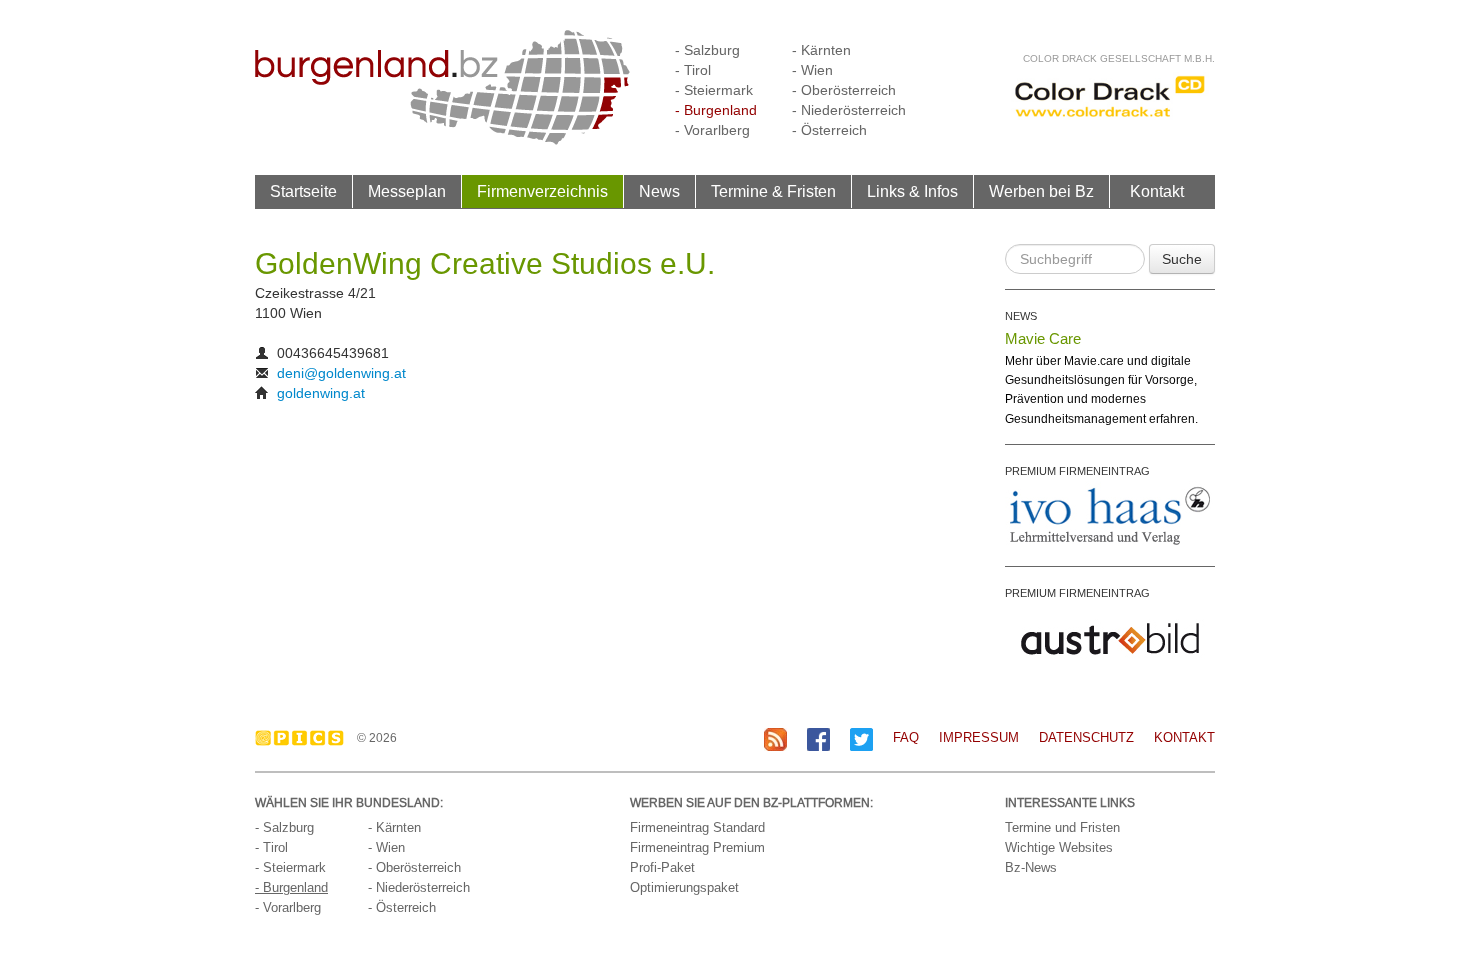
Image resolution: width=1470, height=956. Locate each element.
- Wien (812, 70)
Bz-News (1031, 867)
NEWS (1021, 316)
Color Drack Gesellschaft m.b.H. (1119, 58)
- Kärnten (821, 50)
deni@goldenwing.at (341, 373)
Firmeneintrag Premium (697, 847)
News (659, 191)
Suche (1182, 259)
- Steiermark (714, 90)
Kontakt (1157, 191)
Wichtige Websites (1059, 847)
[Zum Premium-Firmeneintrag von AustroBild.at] (1110, 637)
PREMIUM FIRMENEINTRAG (1077, 471)
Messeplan (407, 191)
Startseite (303, 191)
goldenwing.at (321, 393)
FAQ (906, 737)
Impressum (979, 737)
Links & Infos (912, 191)
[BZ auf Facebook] (818, 738)
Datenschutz (1086, 737)
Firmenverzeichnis (542, 191)
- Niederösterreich (849, 110)
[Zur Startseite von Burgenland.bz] (442, 86)
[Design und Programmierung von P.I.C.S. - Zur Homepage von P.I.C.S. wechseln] (304, 738)
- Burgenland (716, 110)
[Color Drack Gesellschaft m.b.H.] (1110, 95)
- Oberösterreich (844, 90)
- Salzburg (707, 50)
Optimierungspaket (684, 887)
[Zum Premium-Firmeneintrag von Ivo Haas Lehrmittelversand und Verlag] (1110, 515)
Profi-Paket (662, 867)
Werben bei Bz (1041, 191)
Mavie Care (1043, 338)
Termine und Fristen (1062, 827)
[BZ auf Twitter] (861, 738)
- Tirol (693, 70)
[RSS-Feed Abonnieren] (775, 738)
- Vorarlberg (712, 130)
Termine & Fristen (773, 191)
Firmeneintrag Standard (697, 827)
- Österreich (829, 130)
